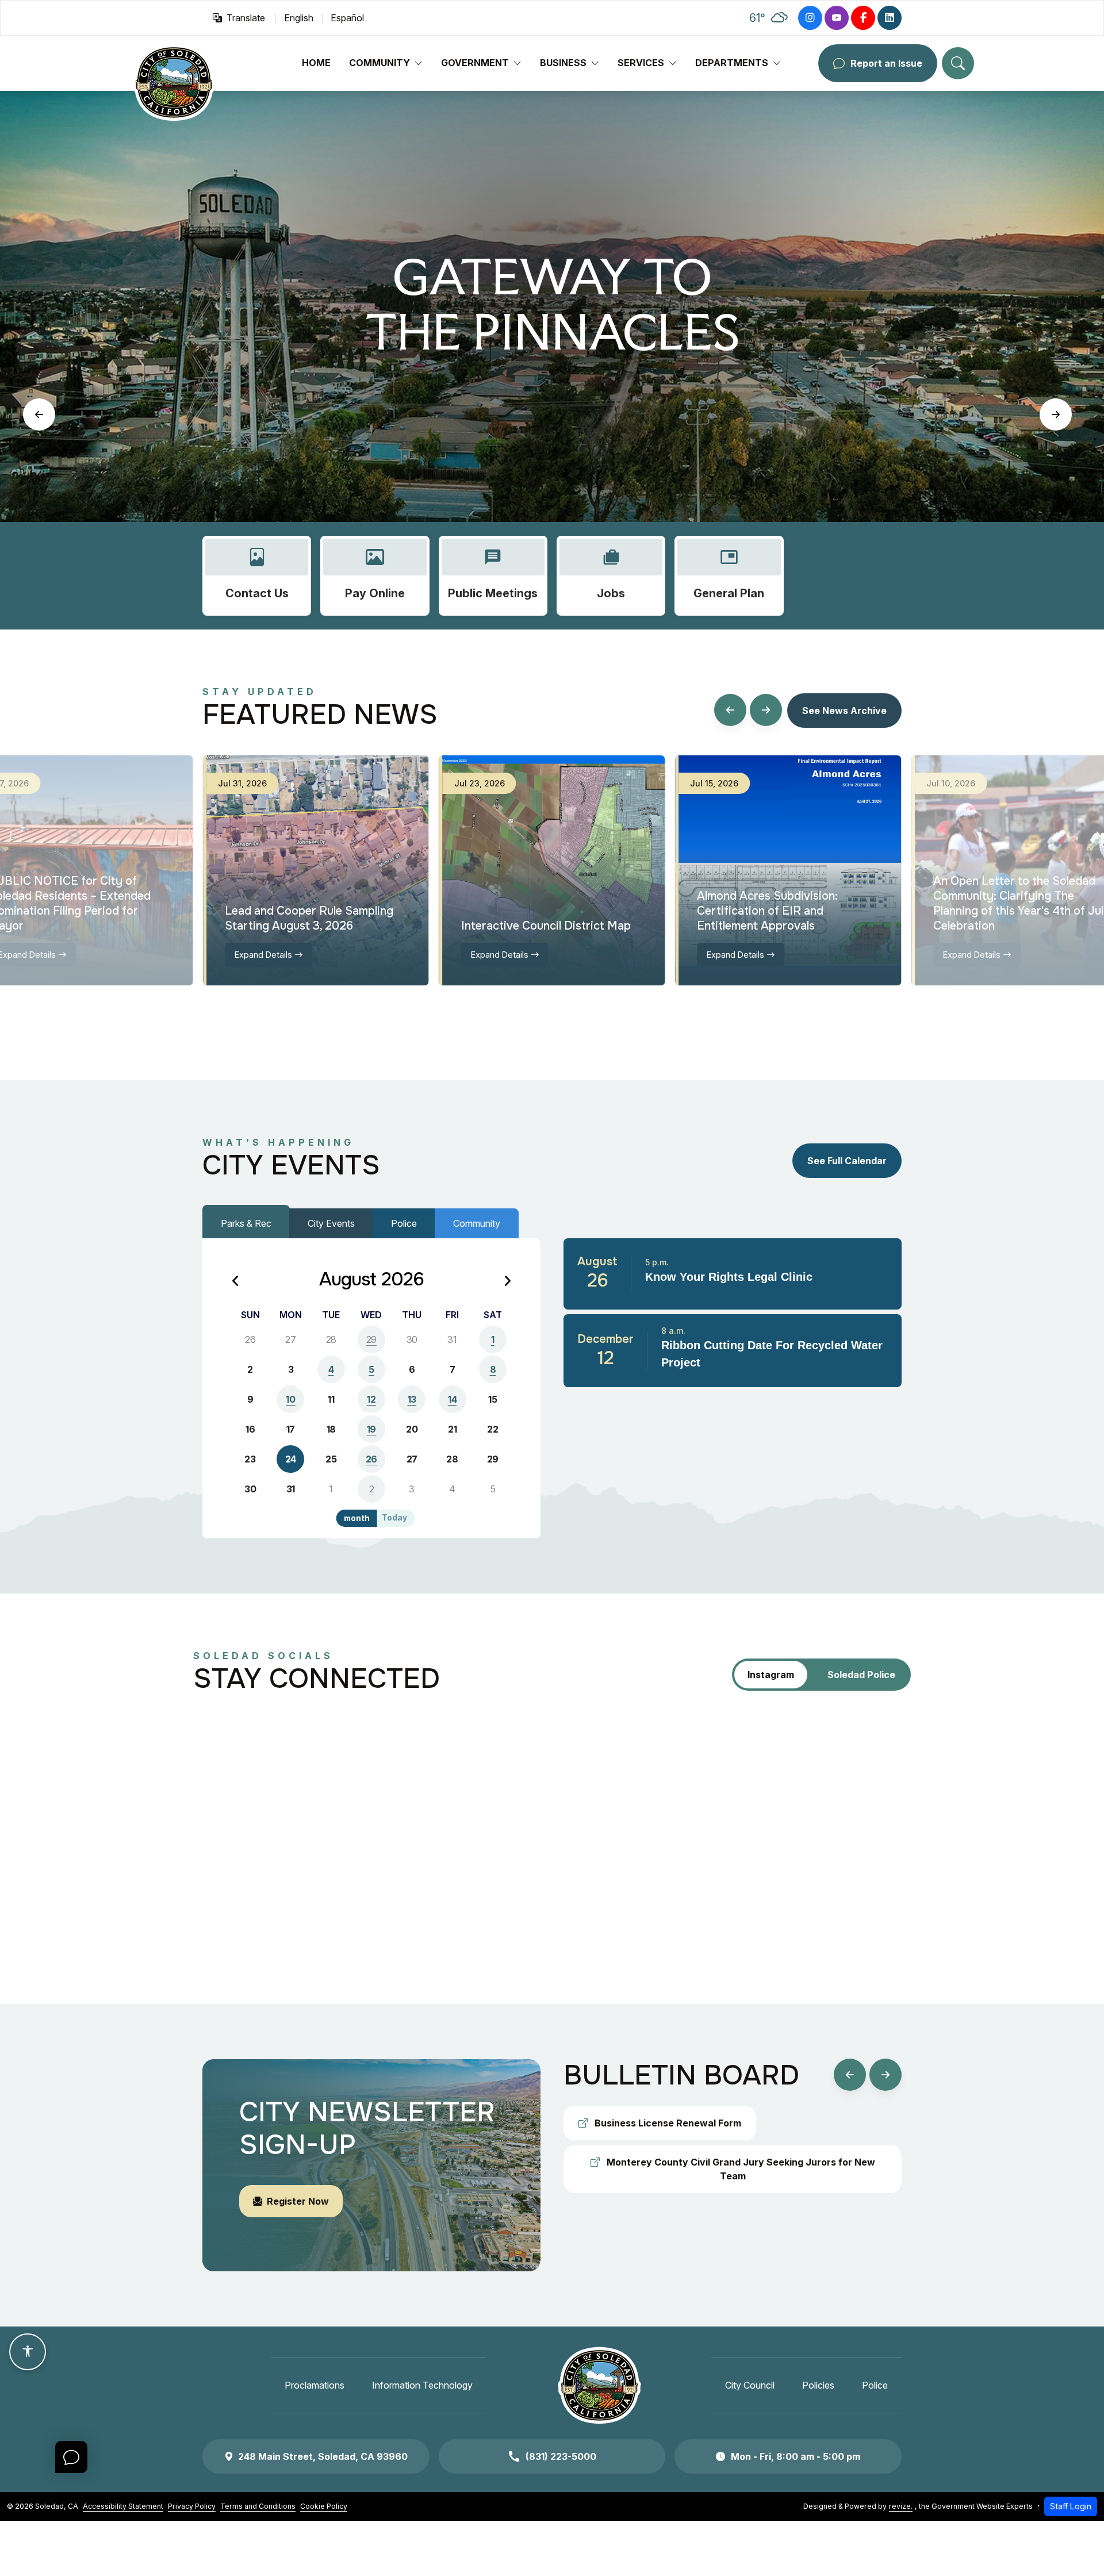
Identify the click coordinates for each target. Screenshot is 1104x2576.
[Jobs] (611, 576)
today (394, 1518)
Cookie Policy (324, 2506)
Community (379, 63)
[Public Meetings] (493, 576)
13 (412, 1399)
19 (371, 1429)
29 (371, 1339)
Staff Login (1071, 2506)
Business (563, 63)
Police (404, 1223)
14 (452, 1399)
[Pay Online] (375, 576)
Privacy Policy (192, 2506)
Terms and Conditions (258, 2506)
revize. (901, 2506)
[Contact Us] (257, 576)
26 (371, 1459)
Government (475, 63)
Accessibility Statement (123, 2506)
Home (316, 63)
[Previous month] (236, 1282)
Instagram (771, 1675)
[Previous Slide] (39, 414)
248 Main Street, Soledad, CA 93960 (323, 2456)
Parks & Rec (246, 1223)
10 (290, 1399)
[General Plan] (729, 576)
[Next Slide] (1056, 414)
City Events (331, 1223)
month (357, 1518)
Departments (732, 63)
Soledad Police (861, 1675)
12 (371, 1399)
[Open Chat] (71, 2457)
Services (641, 63)
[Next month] (507, 1282)
